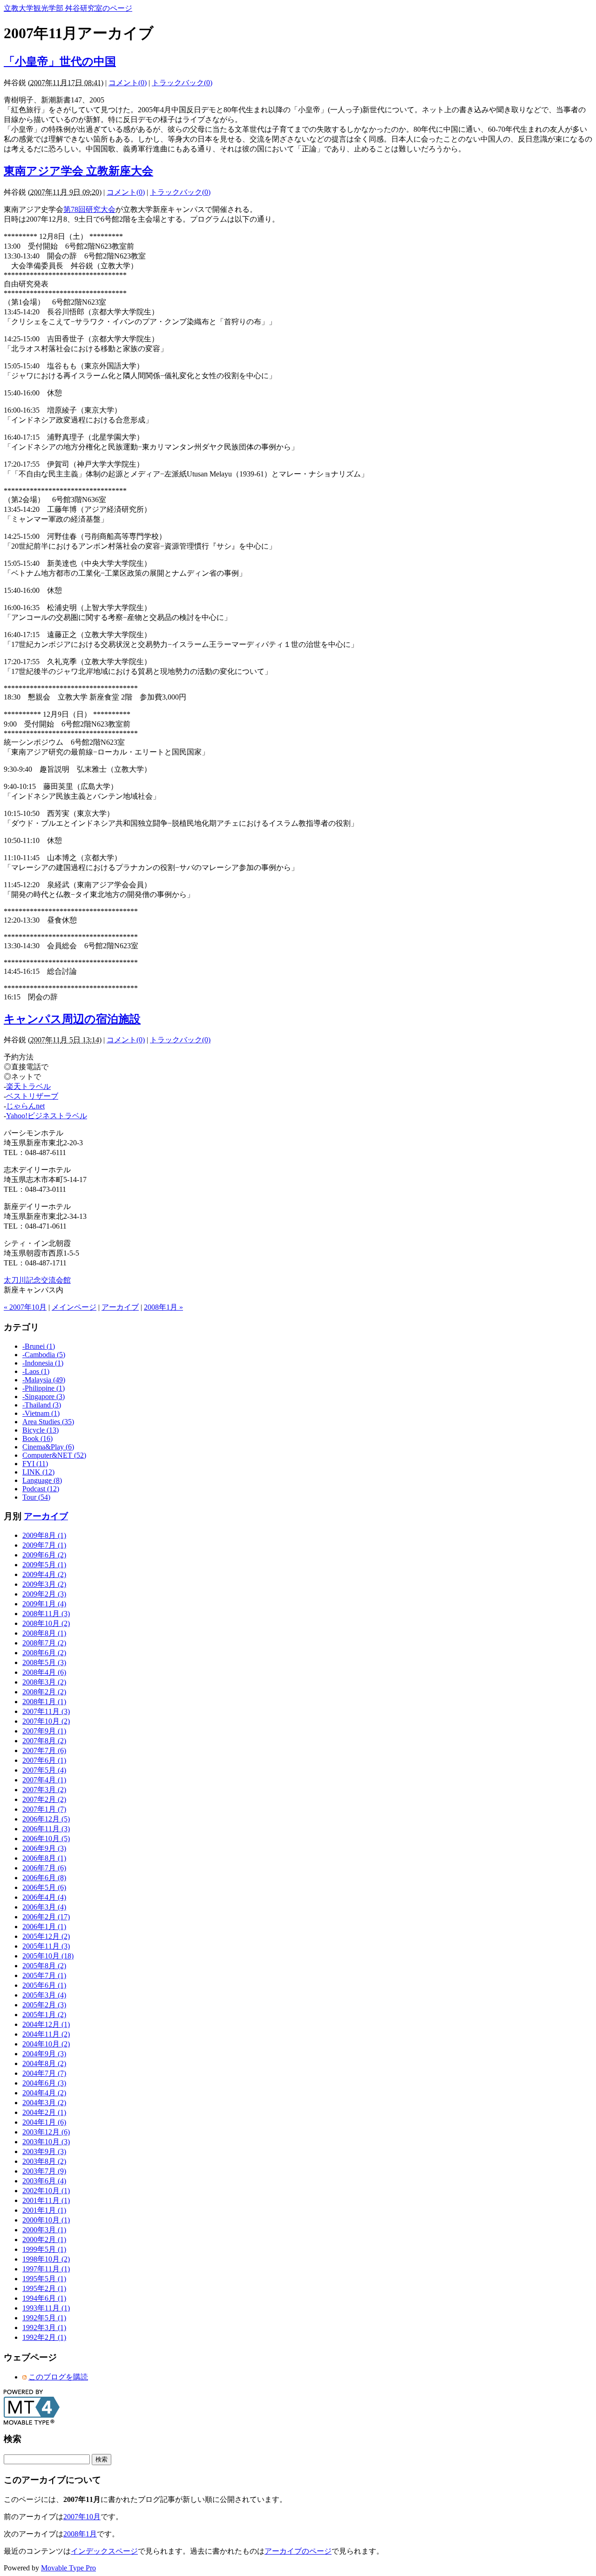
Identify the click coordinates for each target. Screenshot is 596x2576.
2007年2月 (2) (44, 1799)
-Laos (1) (36, 1371)
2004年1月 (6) (44, 2122)
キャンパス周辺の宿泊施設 (72, 1019)
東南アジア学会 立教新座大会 (78, 171)
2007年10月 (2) (46, 1721)
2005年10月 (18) (48, 1956)
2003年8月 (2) (44, 2161)
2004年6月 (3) (44, 2083)
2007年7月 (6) (44, 1750)
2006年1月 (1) (44, 1927)
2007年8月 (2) (44, 1741)
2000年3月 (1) (44, 2230)
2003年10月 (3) (46, 2142)
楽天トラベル (28, 1086)
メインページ (74, 1307)
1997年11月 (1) (46, 2269)
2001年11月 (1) (46, 2200)
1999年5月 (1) (44, 2249)
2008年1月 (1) (44, 1702)
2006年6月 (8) (44, 1878)
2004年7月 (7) (44, 2073)
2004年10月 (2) (46, 2044)
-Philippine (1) (44, 1388)
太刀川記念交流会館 (37, 1280)
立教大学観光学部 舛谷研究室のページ (68, 8)
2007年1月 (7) (44, 1809)
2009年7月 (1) (44, 1545)
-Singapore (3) (44, 1397)
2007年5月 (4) (44, 1770)
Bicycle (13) (41, 1430)
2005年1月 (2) (44, 2015)
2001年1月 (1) (44, 2210)
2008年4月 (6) (44, 1672)
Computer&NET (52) (54, 1455)
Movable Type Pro (68, 2568)
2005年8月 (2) (44, 1966)
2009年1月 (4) (44, 1604)
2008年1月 (80, 2534)
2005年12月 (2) (46, 1936)
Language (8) (42, 1480)
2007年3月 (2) (44, 1790)
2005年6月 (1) (44, 1985)
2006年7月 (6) (44, 1868)
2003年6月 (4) (44, 2181)
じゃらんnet (25, 1106)
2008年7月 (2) (44, 1643)
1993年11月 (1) (46, 2308)
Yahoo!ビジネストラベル (47, 1116)
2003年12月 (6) (46, 2132)
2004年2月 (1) (44, 2112)
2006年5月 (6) (44, 1887)
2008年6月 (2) (44, 1653)
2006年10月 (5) (46, 1839)
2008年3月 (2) (44, 1682)
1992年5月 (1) (44, 2318)
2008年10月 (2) (46, 1623)
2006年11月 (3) (46, 1829)
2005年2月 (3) (44, 2005)
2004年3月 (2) (44, 2103)
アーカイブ (120, 1307)
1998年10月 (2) (46, 2259)
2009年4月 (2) (44, 1574)
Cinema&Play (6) (48, 1447)
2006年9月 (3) (44, 1848)
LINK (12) (38, 1472)
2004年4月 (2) (44, 2093)
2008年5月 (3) (44, 1662)
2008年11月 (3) (46, 1614)
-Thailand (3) (42, 1405)
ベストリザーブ (32, 1096)
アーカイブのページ (298, 2551)
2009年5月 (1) (44, 1565)
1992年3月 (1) (44, 2328)
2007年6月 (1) (44, 1760)
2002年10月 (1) (46, 2191)
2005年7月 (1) (44, 1975)
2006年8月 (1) (44, 1858)
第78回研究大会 (89, 209)
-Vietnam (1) (41, 1413)
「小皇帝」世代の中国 (60, 61)
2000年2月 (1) (44, 2240)
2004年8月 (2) (44, 2063)
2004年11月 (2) (46, 2034)
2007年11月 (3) (46, 1711)
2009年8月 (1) (44, 1535)
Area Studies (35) (48, 1422)
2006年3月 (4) (44, 1907)
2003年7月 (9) (44, 2171)
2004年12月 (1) (46, 2024)
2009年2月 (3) (44, 1594)
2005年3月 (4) (44, 1995)
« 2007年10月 (25, 1307)
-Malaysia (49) (44, 1380)
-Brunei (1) (39, 1346)
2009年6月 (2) (44, 1555)
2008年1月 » (163, 1307)
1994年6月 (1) (44, 2298)
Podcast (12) (41, 1489)
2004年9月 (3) (44, 2054)
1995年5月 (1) (44, 2279)
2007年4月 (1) (44, 1780)
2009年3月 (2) (44, 1584)
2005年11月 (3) (46, 1946)
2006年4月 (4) (44, 1897)
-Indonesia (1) (43, 1363)
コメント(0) (128, 83)
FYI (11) (35, 1464)
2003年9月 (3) (44, 2151)
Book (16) (37, 1438)
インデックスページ (104, 2551)
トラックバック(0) (182, 83)
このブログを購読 (58, 2377)
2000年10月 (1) (46, 2220)
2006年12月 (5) (46, 1819)
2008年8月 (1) (44, 1633)
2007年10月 (82, 2517)
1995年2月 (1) (44, 2288)
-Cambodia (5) (44, 1355)
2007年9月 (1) (44, 1731)
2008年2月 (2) (44, 1692)
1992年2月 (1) (44, 2337)
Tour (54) (36, 1497)
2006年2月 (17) (46, 1917)
